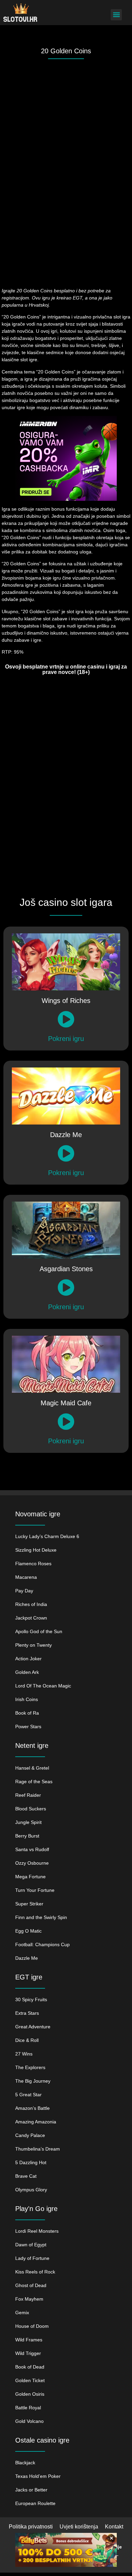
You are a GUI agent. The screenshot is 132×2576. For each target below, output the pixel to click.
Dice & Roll (27, 2040)
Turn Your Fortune (35, 1890)
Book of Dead (30, 2367)
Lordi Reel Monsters (37, 2231)
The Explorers (30, 2067)
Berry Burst (27, 1836)
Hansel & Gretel (32, 1768)
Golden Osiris (30, 2394)
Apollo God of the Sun (39, 1631)
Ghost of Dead (31, 2285)
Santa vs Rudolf (32, 1849)
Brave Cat (26, 2176)
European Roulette (35, 2503)
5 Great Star (28, 2095)
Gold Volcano (29, 2421)
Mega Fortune (30, 1877)
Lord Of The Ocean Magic (43, 1686)
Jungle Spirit (28, 1822)
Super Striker (29, 1904)
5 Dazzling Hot (31, 2162)
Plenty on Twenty (34, 1645)
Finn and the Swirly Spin (41, 1917)
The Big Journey (33, 2081)
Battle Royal (28, 2408)
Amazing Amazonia (36, 2122)
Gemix (22, 2313)
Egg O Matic (28, 1931)
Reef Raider (28, 1795)
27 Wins (24, 2054)
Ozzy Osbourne (32, 1863)
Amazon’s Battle (32, 2108)
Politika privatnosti (31, 2527)
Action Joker (28, 1659)
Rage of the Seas (34, 1782)
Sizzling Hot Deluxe (36, 1550)
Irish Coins (27, 1699)
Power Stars (28, 1727)
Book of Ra (27, 1713)
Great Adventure (33, 2027)
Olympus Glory (31, 2190)
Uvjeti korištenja (79, 2527)
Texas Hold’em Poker (38, 2476)
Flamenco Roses (33, 1564)
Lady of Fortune (32, 2258)
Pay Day (24, 1591)
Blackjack (25, 2463)
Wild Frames (29, 2340)
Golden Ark (27, 1672)
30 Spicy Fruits (31, 1999)
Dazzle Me (27, 1958)
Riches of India (31, 1604)
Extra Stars (27, 2013)
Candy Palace (30, 2135)
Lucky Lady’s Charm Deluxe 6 (47, 1536)
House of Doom (32, 2326)
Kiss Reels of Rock (35, 2272)
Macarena (26, 1577)
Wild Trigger (28, 2353)
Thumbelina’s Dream (38, 2149)
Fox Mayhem (29, 2299)
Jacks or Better (31, 2490)
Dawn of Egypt (31, 2245)
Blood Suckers (31, 1809)
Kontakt (114, 2527)
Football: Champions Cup (42, 1944)
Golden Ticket (30, 2380)
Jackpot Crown (31, 1618)
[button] (116, 15)
